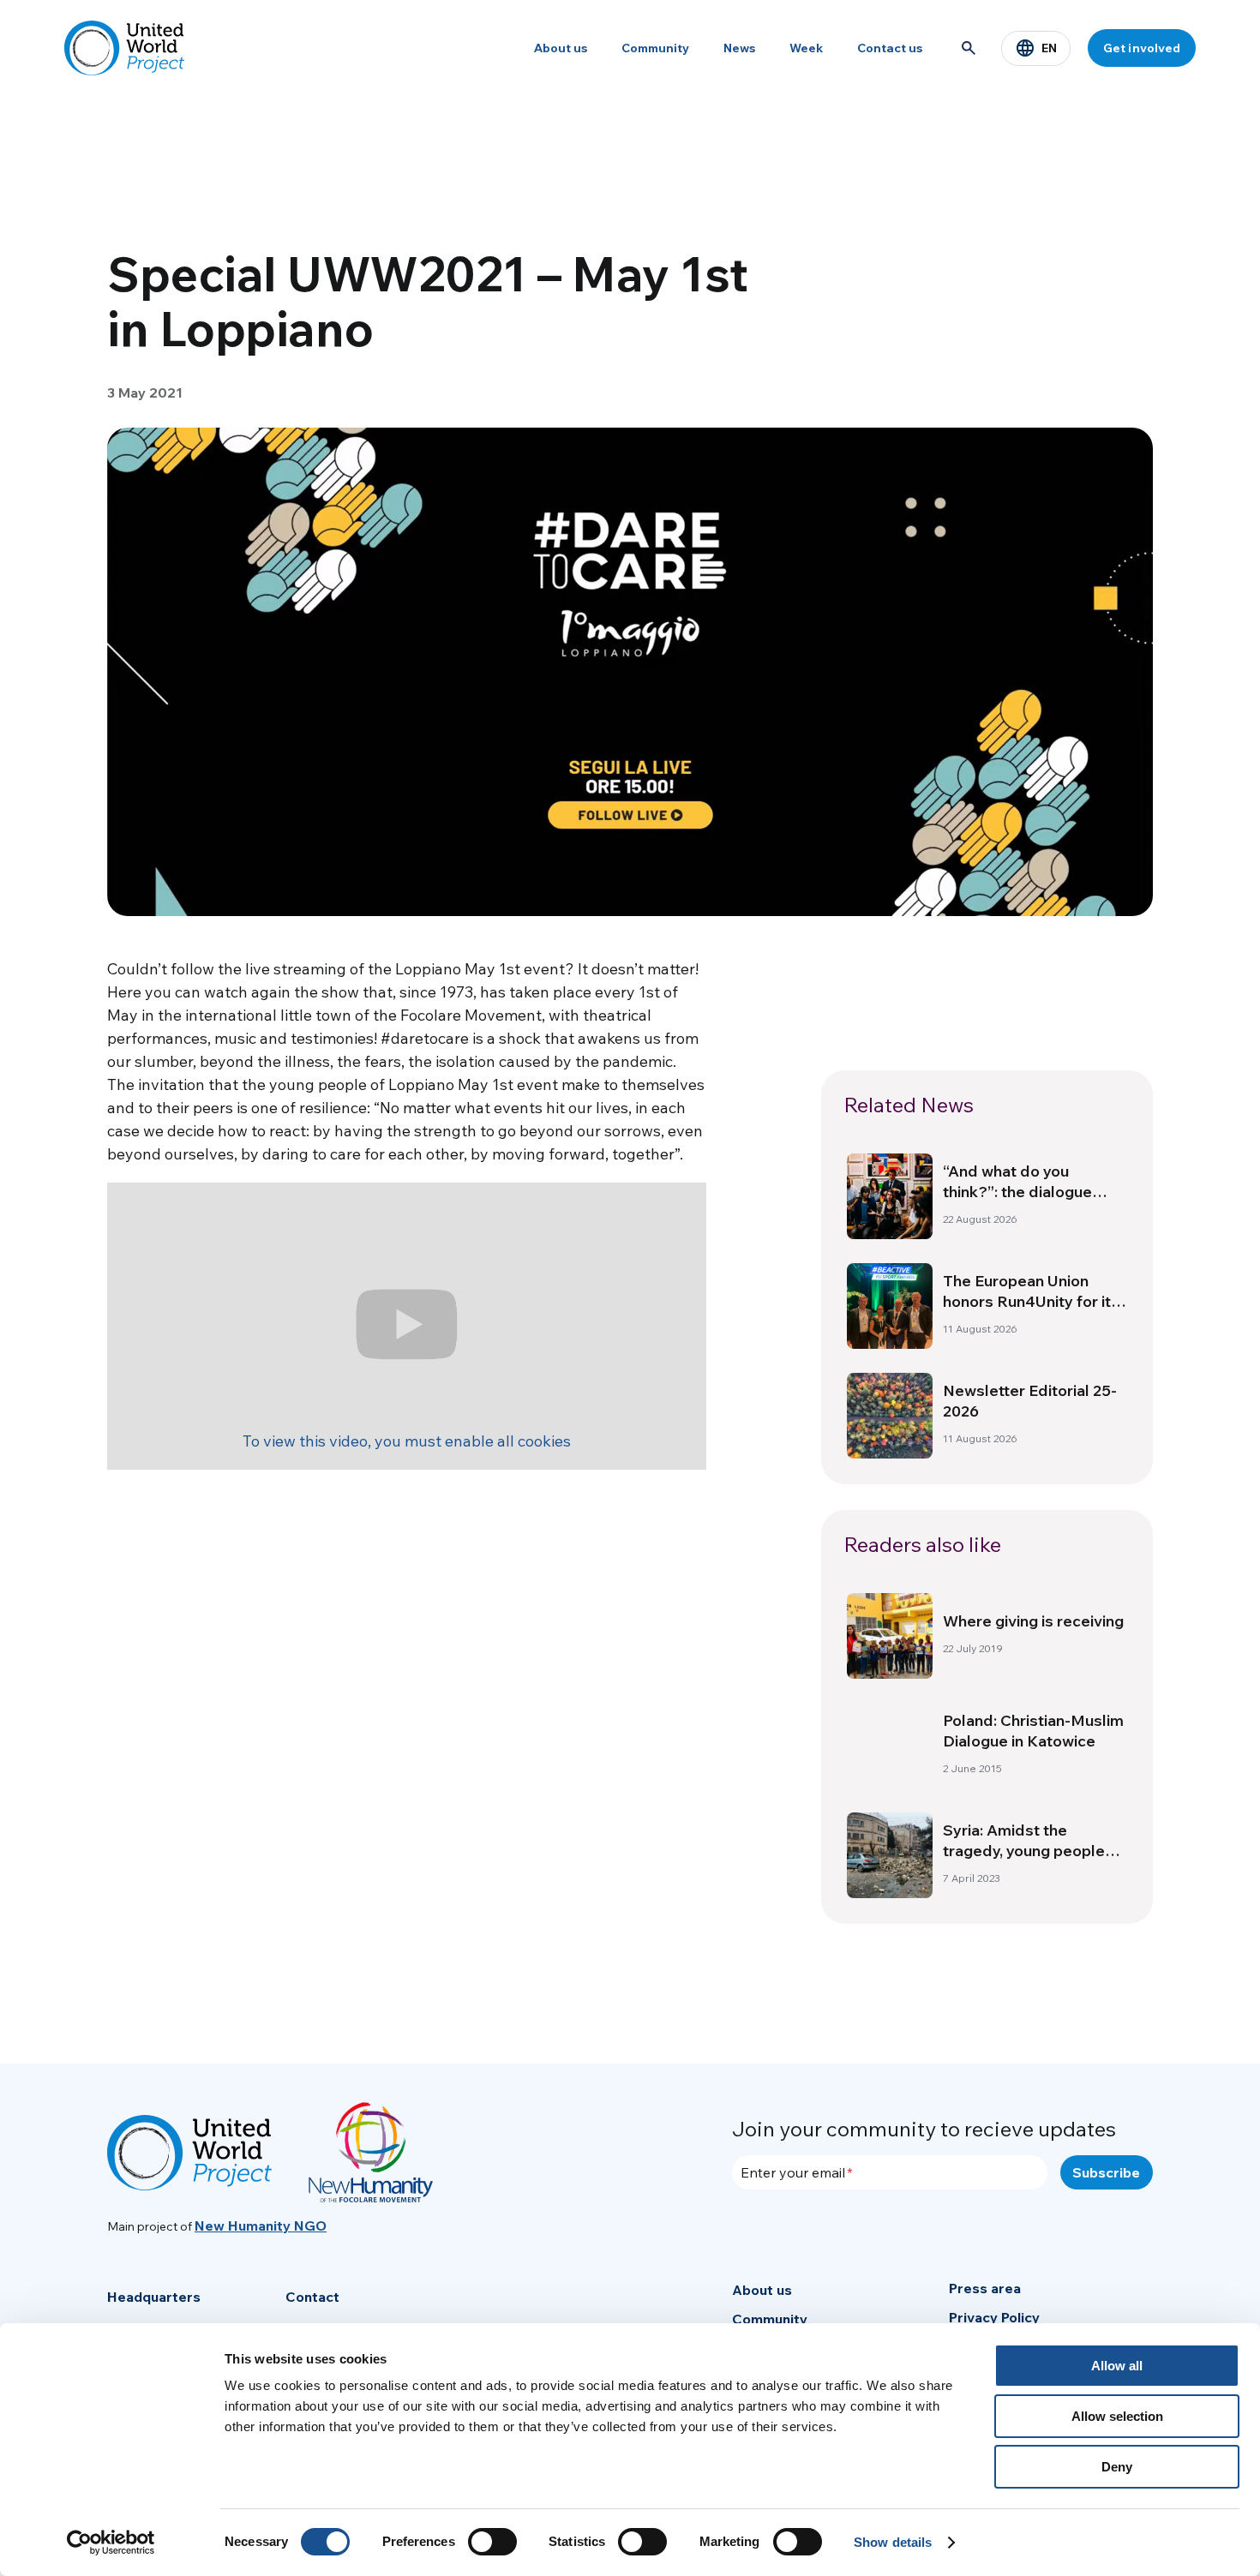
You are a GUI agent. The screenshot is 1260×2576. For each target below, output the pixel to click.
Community (655, 48)
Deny (1117, 2467)
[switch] (492, 2542)
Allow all (1117, 2366)
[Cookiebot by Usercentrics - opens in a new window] (111, 2543)
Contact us (890, 48)
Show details (893, 2542)
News (739, 48)
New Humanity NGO (261, 2226)
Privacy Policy (994, 2317)
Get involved (1142, 48)
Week (806, 48)
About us (561, 48)
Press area (985, 2288)
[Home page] (124, 48)
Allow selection (1117, 2416)
